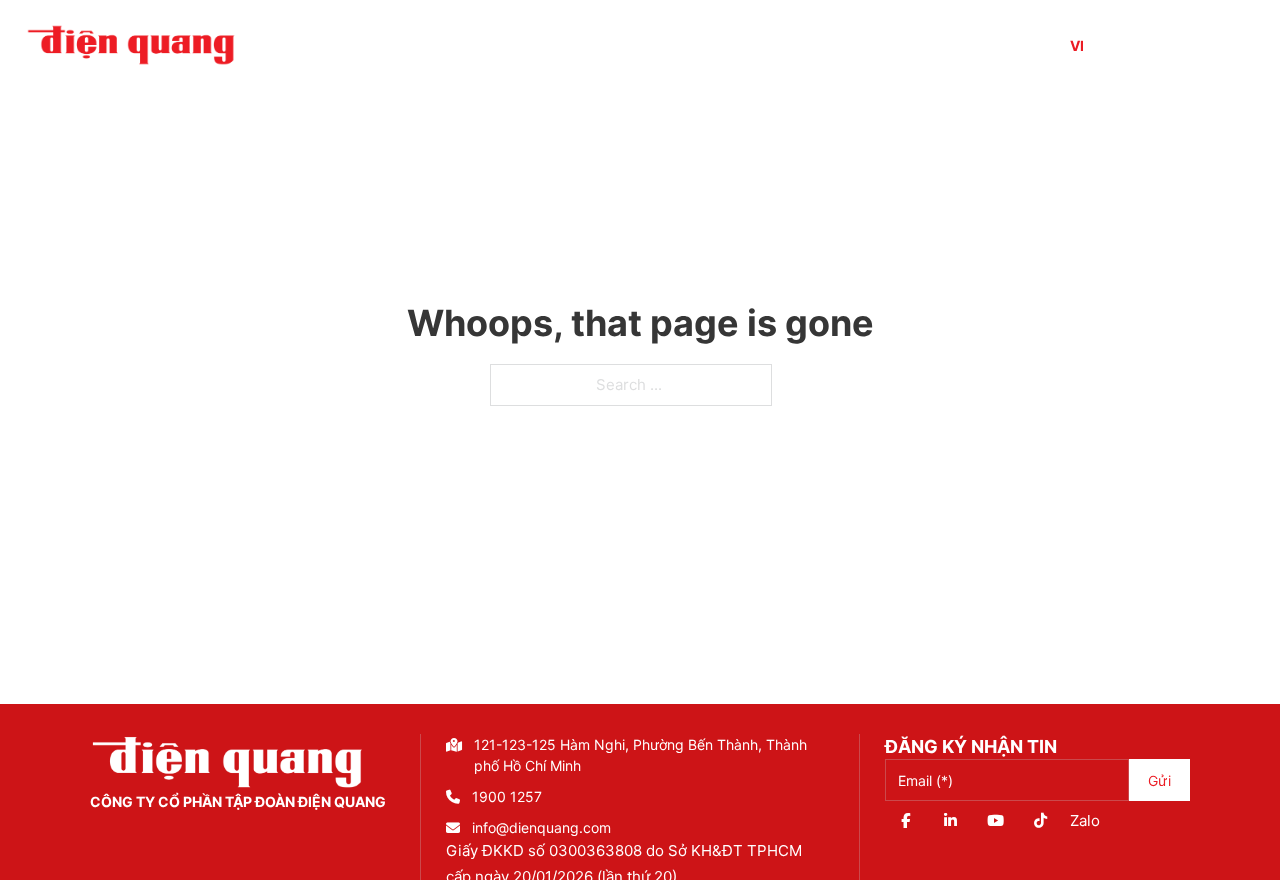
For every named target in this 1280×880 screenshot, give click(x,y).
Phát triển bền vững (936, 45)
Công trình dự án (568, 45)
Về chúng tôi (405, 45)
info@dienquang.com (541, 827)
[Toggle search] (1181, 45)
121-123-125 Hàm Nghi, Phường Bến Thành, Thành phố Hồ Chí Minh (640, 755)
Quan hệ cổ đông (746, 45)
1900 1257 (507, 796)
